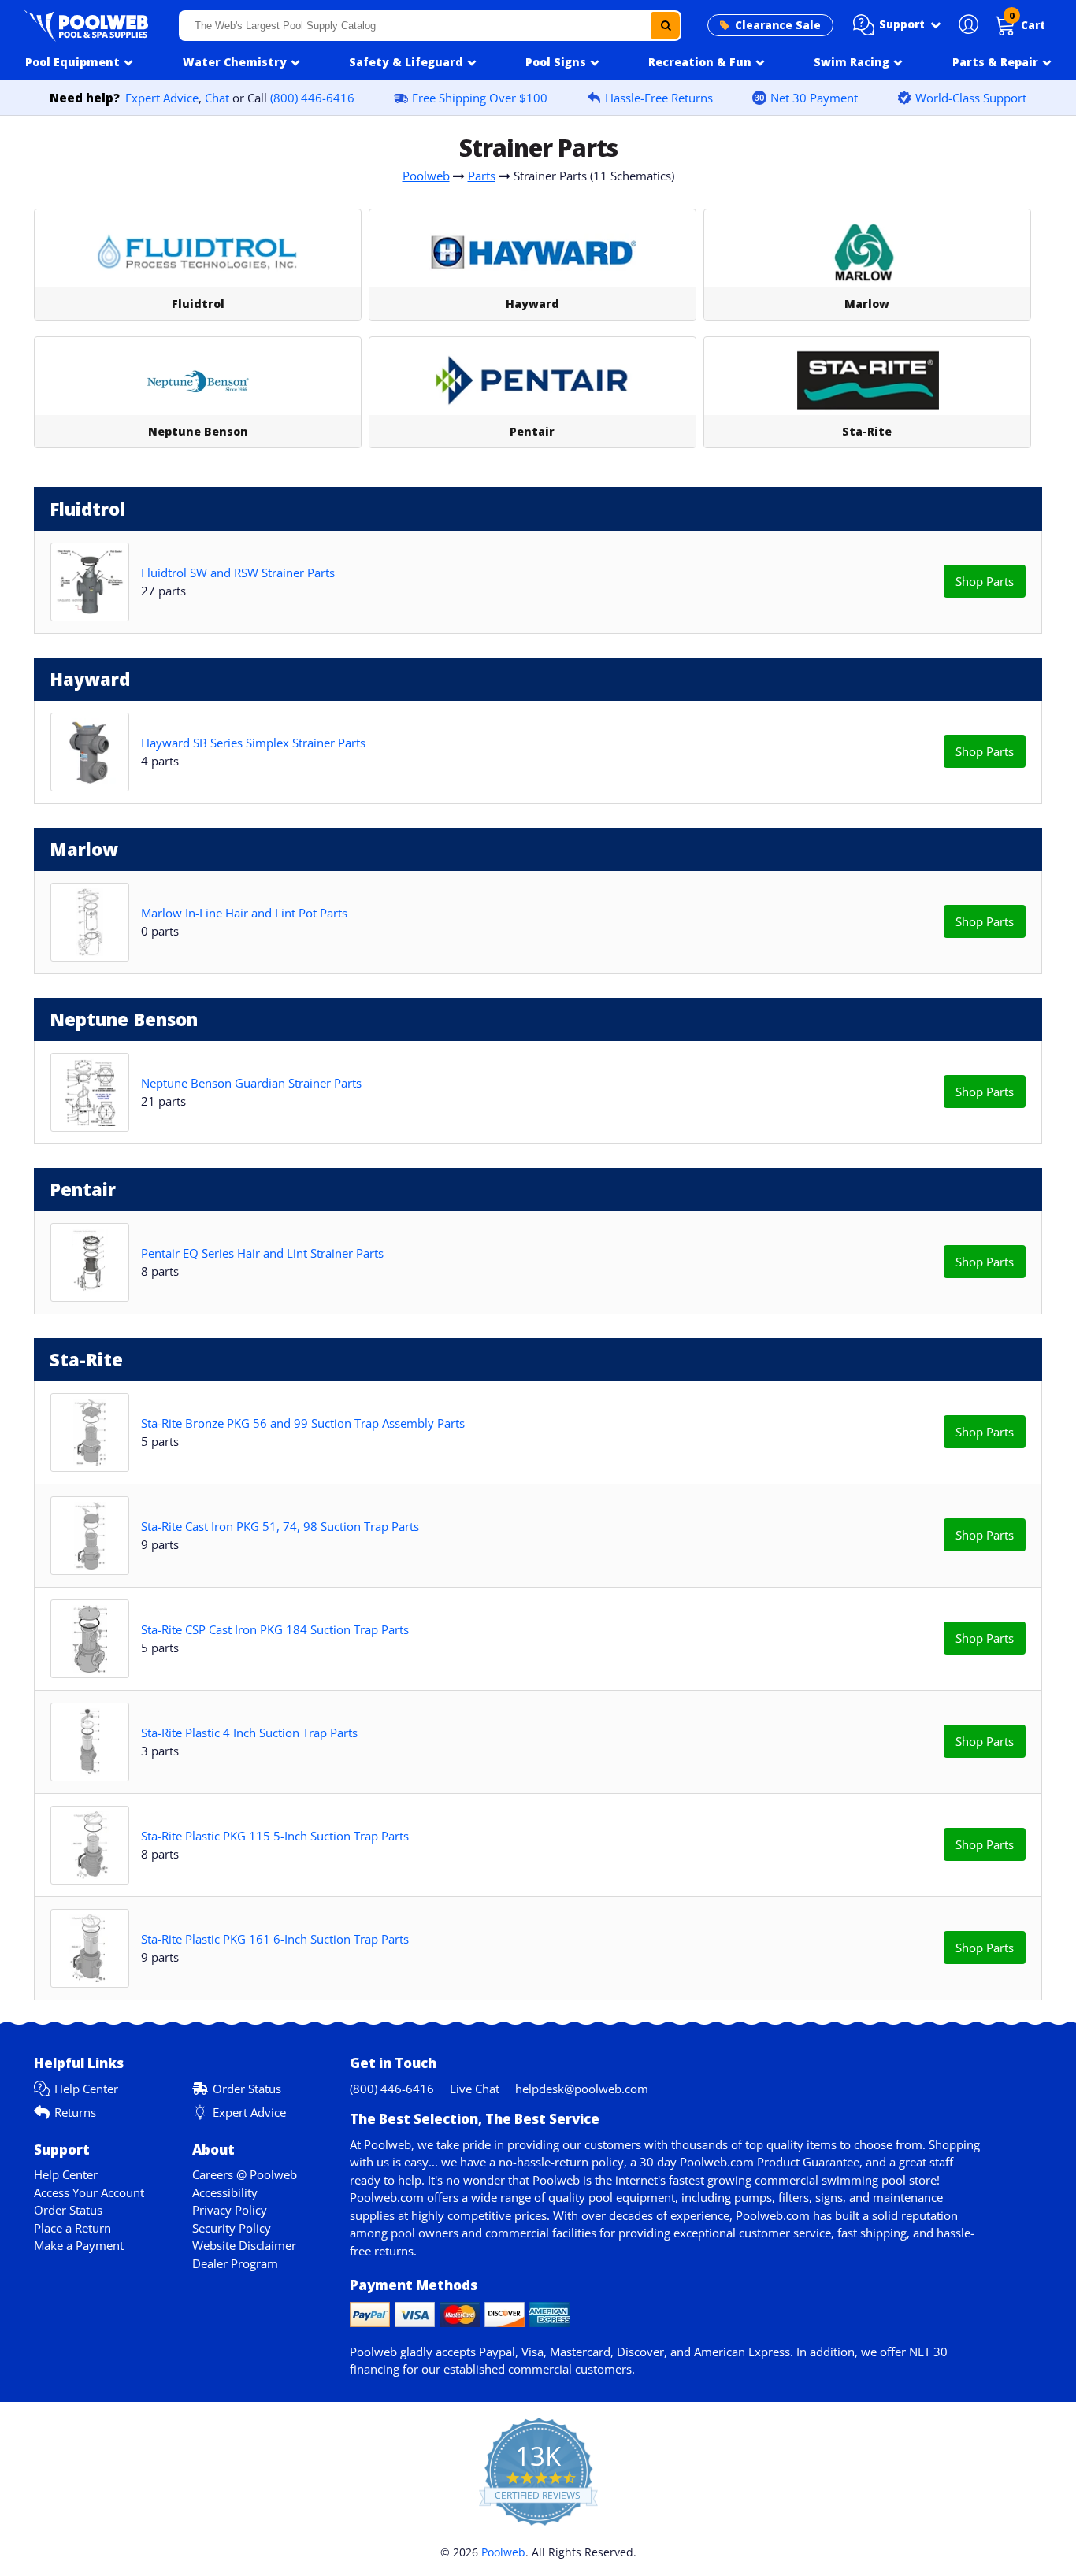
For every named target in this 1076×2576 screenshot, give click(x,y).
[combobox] (430, 26)
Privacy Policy (230, 2210)
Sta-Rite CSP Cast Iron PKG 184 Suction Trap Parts (275, 1629)
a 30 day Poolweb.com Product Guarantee (745, 2162)
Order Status (247, 2089)
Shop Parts (985, 581)
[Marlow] (867, 253)
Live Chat (475, 2089)
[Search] (666, 26)
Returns (75, 2112)
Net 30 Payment (814, 98)
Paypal (497, 2352)
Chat (217, 98)
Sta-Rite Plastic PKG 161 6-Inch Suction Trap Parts (275, 1939)
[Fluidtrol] (198, 253)
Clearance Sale (778, 25)
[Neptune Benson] (198, 380)
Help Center (86, 2089)
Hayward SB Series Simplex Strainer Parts (253, 743)
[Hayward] (532, 253)
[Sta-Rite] (867, 380)
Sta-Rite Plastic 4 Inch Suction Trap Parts (249, 1733)
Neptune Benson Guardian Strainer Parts (251, 1083)
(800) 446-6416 (312, 98)
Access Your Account (89, 2192)
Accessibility (225, 2192)
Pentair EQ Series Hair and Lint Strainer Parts (262, 1253)
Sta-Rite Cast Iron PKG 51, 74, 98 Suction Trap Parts (280, 1526)
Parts (482, 176)
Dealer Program (235, 2263)
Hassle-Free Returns (659, 98)
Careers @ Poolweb (245, 2174)
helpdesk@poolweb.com (582, 2089)
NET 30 (928, 2352)
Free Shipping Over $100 (480, 98)
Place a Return (72, 2228)
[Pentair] (532, 380)
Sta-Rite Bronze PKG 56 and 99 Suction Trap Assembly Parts (303, 1423)
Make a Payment (79, 2245)
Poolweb (426, 176)
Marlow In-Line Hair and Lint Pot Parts (244, 913)
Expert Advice (162, 98)
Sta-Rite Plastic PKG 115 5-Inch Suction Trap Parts (275, 1836)
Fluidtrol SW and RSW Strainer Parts (238, 573)
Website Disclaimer (244, 2245)
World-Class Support (971, 98)
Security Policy (232, 2228)
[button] (897, 25)
